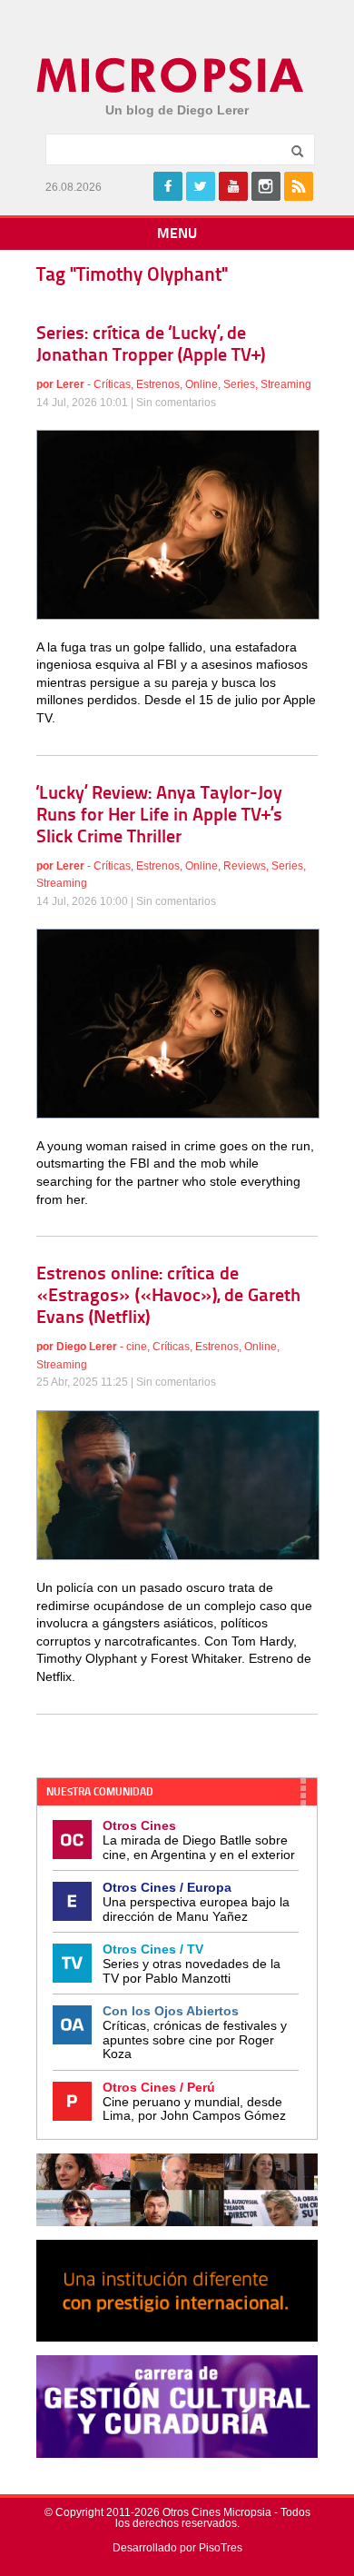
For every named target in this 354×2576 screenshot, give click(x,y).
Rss (299, 186)
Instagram (266, 186)
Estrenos (158, 384)
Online (202, 384)
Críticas (112, 384)
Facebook (168, 186)
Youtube (233, 186)
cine (137, 1347)
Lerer (70, 384)
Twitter (201, 186)
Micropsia (171, 75)
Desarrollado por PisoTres (177, 2548)
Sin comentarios (176, 403)
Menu (177, 234)
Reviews (245, 866)
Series (239, 384)
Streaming (286, 384)
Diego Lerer (87, 1347)
